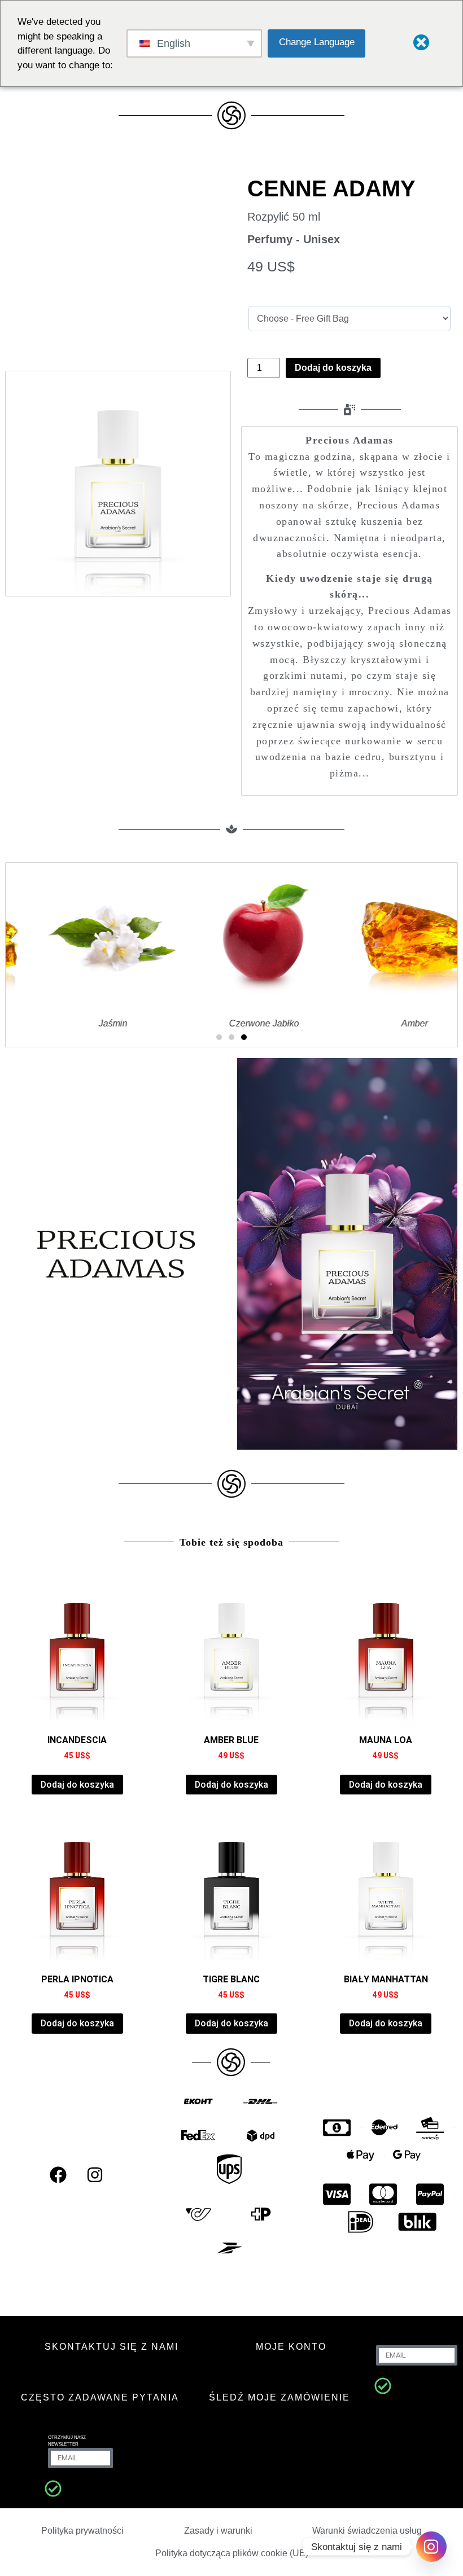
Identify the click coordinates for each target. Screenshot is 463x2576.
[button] (219, 1037)
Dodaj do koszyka (333, 368)
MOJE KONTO (291, 2347)
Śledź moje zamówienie (279, 2397)
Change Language (317, 42)
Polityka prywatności (82, 2531)
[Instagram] (95, 2175)
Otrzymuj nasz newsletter (67, 2441)
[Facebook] (58, 2175)
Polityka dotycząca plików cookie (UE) (232, 2553)
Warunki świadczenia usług (367, 2531)
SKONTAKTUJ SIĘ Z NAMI (112, 2347)
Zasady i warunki (218, 2531)
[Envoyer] (383, 2386)
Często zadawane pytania (100, 2397)
